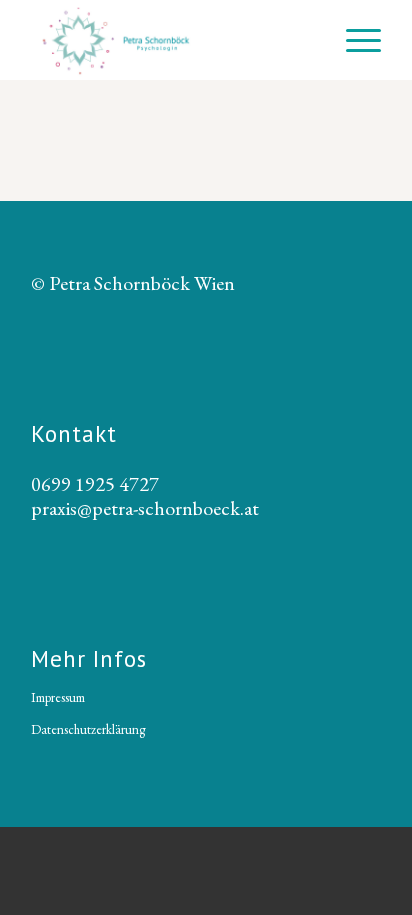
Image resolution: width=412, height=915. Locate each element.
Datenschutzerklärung (88, 729)
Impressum (58, 697)
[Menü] (353, 40)
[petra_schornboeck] (171, 40)
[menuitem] (353, 40)
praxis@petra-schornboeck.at (145, 508)
